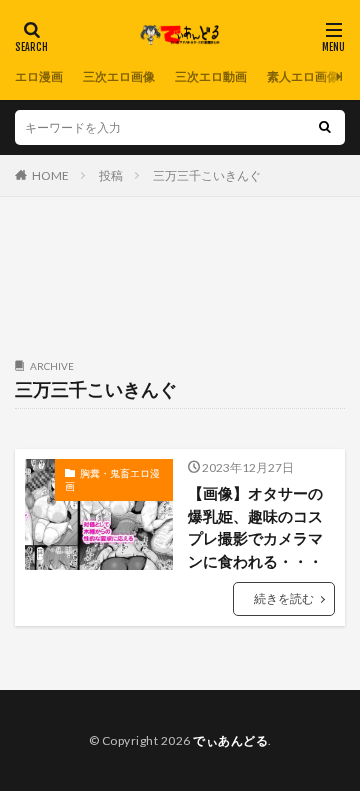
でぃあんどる (230, 740)
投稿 (111, 175)
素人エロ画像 (303, 76)
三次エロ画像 (119, 76)
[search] (325, 127)
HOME (50, 175)
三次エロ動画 (211, 76)
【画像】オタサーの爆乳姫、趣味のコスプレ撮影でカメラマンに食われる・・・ (255, 527)
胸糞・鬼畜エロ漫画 (112, 480)
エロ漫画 (39, 76)
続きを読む (284, 598)
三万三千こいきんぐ (207, 175)
